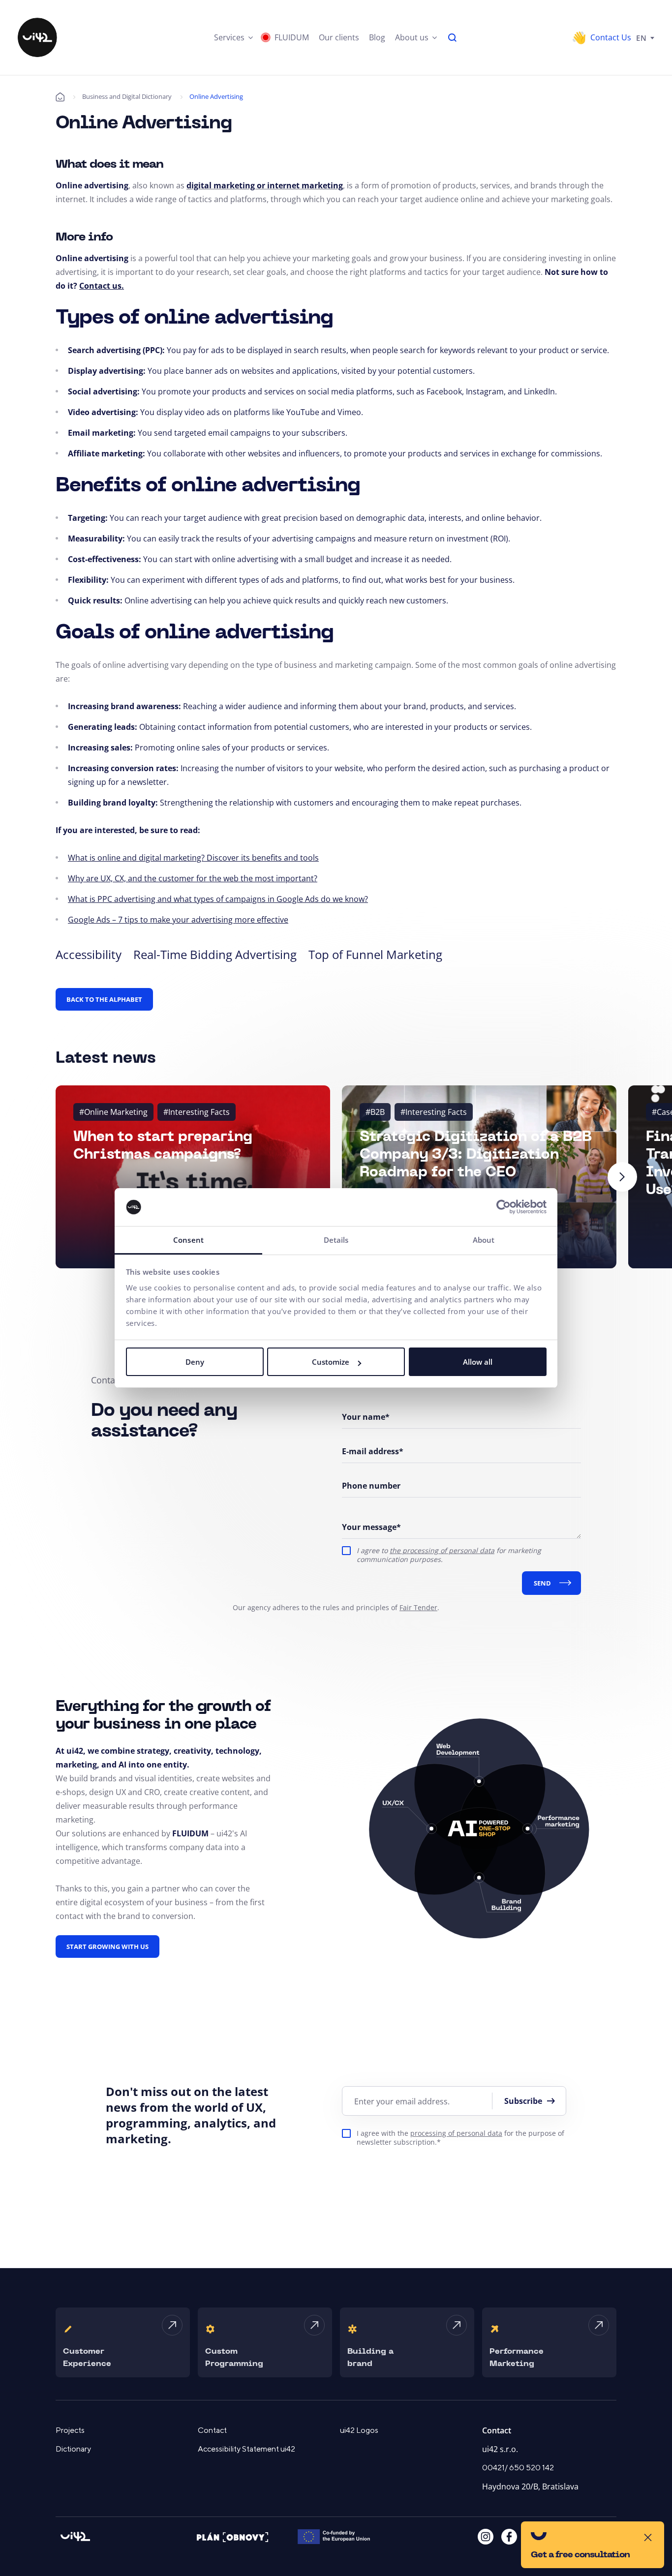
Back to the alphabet (104, 999)
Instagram (486, 2537)
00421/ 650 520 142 (518, 2468)
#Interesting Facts (197, 1112)
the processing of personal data (442, 1550)
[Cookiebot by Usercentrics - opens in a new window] (504, 1207)
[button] (233, 37)
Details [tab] (336, 1240)
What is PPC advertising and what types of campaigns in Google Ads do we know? (218, 899)
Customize (331, 1362)
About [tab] (484, 1240)
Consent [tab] (188, 1240)
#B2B (375, 1112)
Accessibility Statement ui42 (246, 2449)
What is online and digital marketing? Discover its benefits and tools (193, 858)
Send (542, 1583)
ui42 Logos (359, 2430)
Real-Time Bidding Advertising (215, 954)
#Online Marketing (113, 1112)
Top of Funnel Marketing (375, 954)
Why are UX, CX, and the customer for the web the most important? (193, 878)
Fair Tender (418, 1607)
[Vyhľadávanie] (453, 37)
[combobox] (645, 37)
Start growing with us (107, 1947)
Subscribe (523, 2101)
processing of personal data (456, 2133)
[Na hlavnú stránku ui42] (37, 37)
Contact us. (102, 286)
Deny (195, 1362)
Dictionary (73, 2449)
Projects (70, 2430)
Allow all (478, 1362)
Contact (212, 2430)
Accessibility (89, 954)
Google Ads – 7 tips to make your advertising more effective (178, 920)
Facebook (509, 2537)
